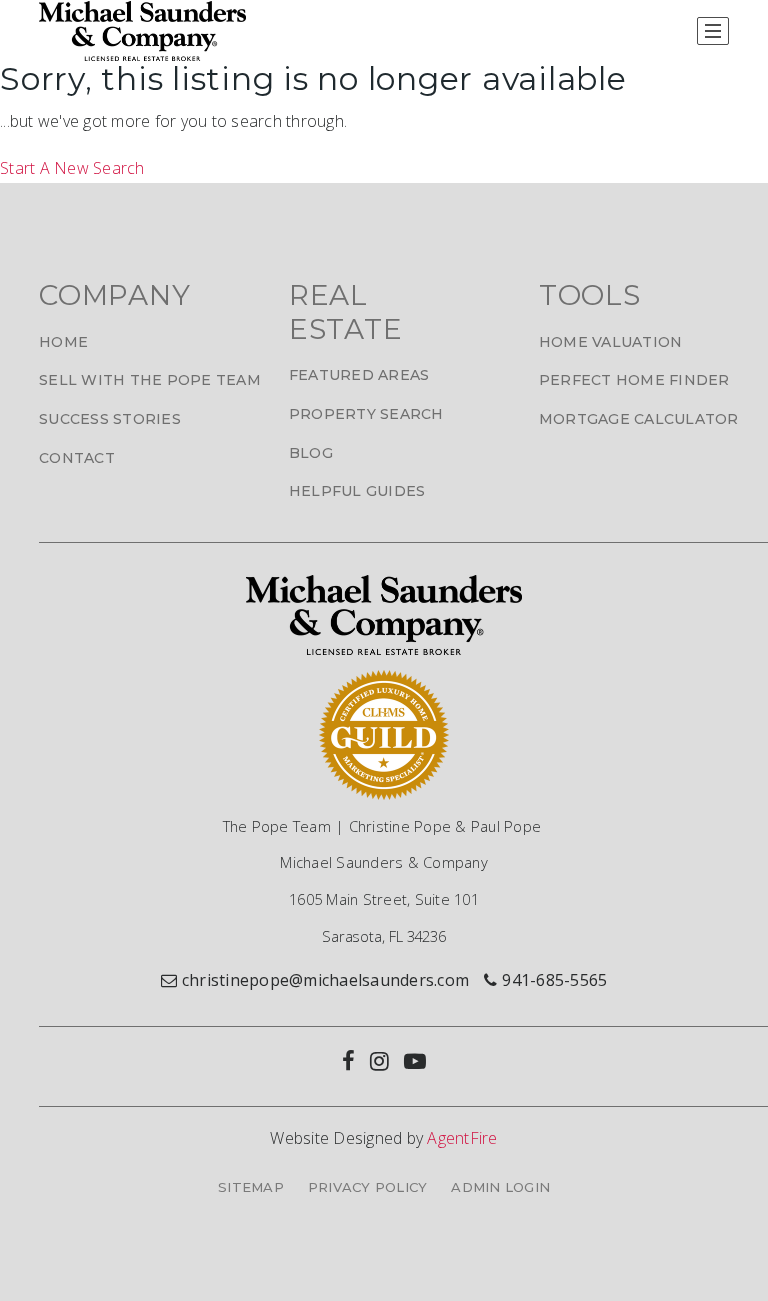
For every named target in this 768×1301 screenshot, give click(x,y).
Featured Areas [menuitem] (359, 375)
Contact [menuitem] (77, 458)
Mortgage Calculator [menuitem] (639, 419)
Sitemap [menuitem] (251, 1187)
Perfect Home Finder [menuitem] (634, 380)
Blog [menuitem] (311, 453)
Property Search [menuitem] (366, 414)
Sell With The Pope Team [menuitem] (150, 380)
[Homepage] (142, 31)
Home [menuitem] (63, 342)
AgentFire (462, 1138)
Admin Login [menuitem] (500, 1187)
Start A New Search (72, 168)
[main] (384, 121)
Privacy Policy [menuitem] (368, 1187)
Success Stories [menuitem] (110, 419)
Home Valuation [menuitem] (611, 342)
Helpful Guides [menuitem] (357, 491)
